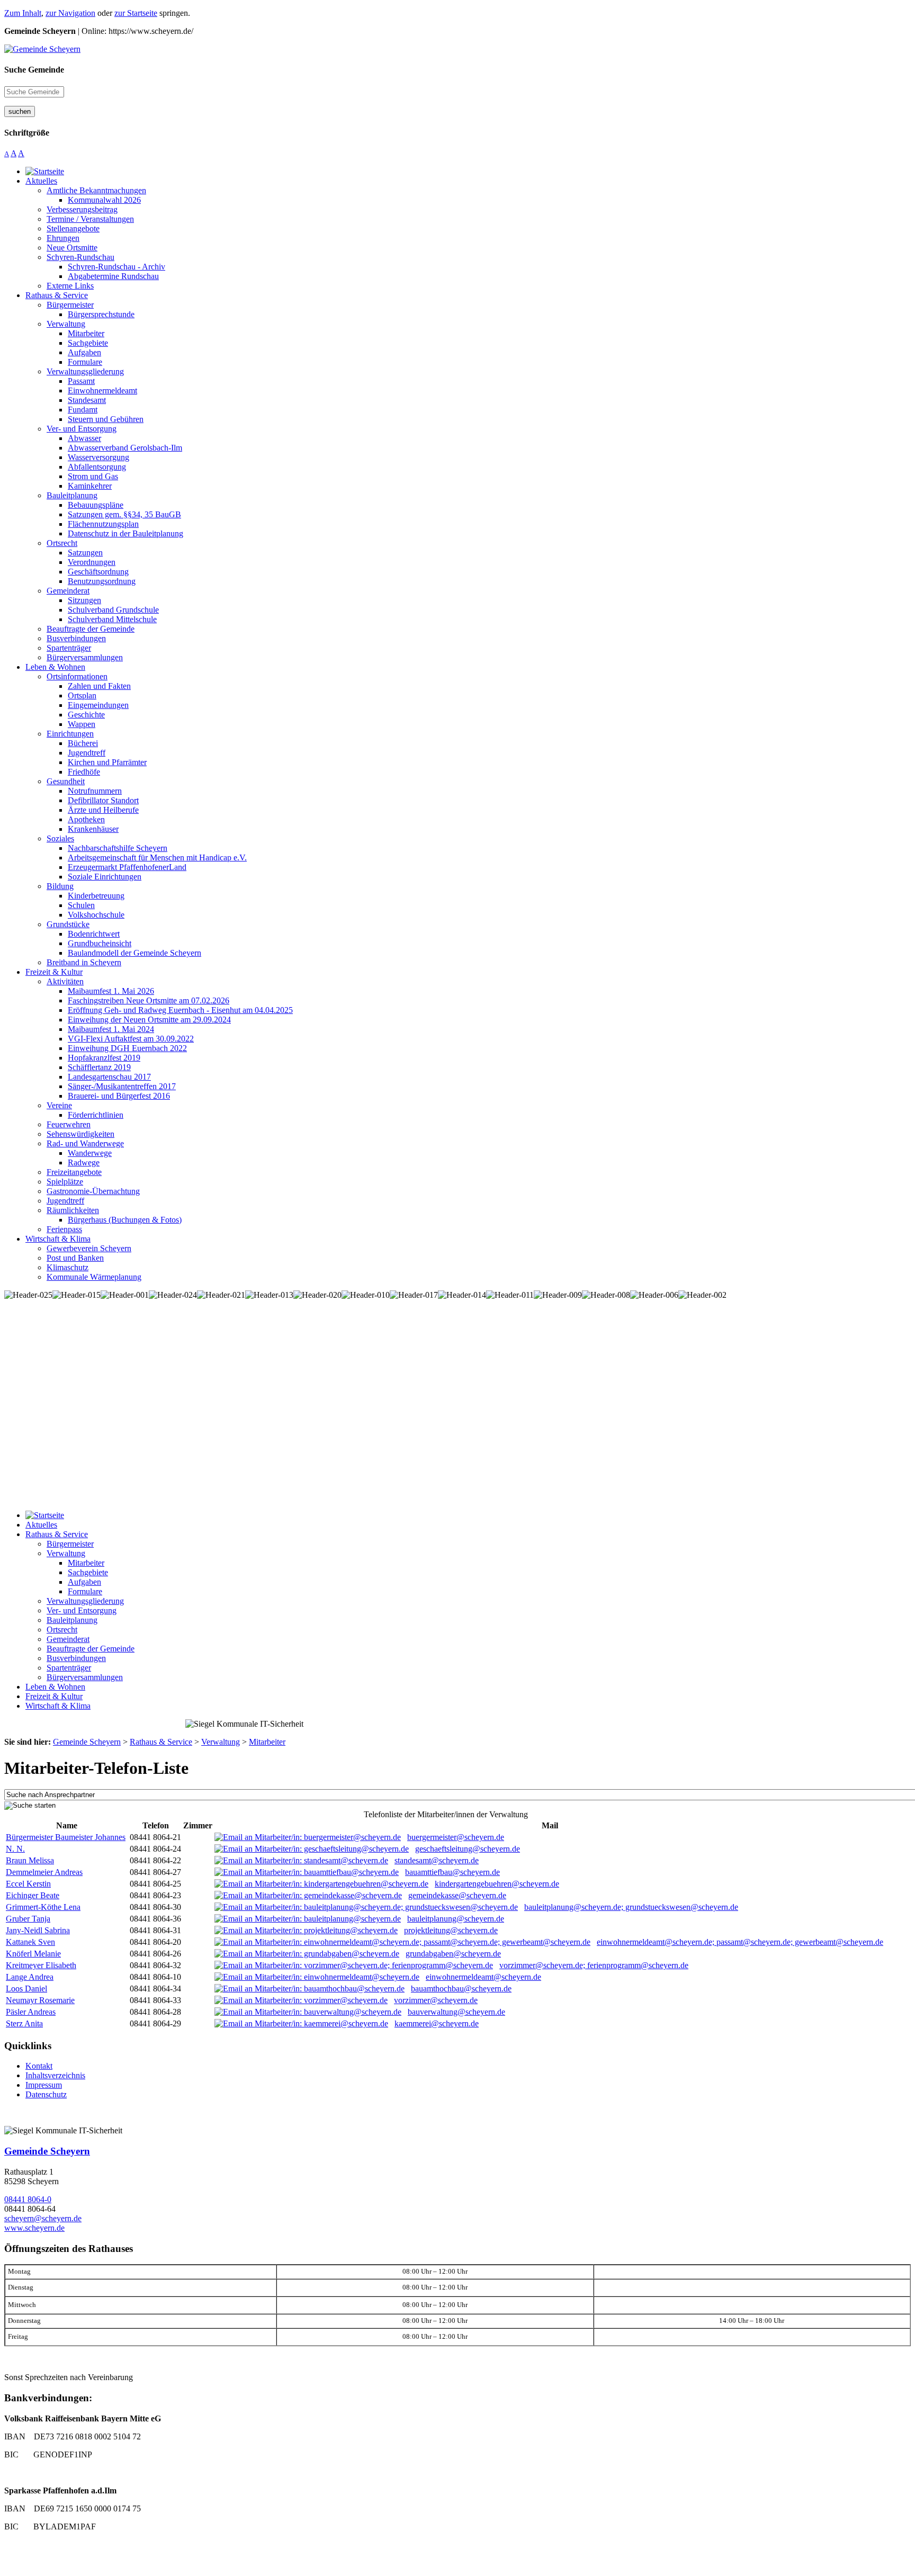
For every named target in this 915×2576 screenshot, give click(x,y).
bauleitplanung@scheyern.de (456, 1919)
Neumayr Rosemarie (40, 2000)
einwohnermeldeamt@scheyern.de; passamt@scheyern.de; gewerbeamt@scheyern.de (740, 1942)
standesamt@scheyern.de (437, 1860)
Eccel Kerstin (28, 1884)
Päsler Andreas (31, 2012)
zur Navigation (70, 13)
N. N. (15, 1849)
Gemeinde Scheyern (47, 2151)
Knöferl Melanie (33, 1954)
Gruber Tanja (28, 1919)
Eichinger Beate (33, 1895)
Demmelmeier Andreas (44, 1872)
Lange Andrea (30, 1977)
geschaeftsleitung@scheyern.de (468, 1849)
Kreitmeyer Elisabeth (41, 1965)
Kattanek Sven (30, 1942)
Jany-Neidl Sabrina (38, 1930)
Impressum (44, 2085)
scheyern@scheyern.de (43, 2218)
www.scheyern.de (34, 2228)
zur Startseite (136, 13)
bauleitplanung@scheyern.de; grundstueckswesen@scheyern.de (631, 1907)
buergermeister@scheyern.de (456, 1837)
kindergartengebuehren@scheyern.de (497, 1884)
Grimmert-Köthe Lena (43, 1907)
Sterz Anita (24, 2023)
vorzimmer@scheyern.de (436, 2000)
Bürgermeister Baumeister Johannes (66, 1837)
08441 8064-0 (28, 2199)
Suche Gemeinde (34, 70)
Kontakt (39, 2066)
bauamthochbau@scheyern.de (461, 1989)
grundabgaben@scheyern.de (453, 1954)
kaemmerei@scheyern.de (437, 2023)
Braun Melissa (30, 1860)
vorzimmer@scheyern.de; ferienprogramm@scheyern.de (594, 1965)
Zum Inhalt (23, 13)
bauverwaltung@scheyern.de (456, 2012)
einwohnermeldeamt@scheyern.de (483, 1977)
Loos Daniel (26, 1989)
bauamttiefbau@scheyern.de (452, 1872)
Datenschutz (46, 2094)
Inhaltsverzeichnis (55, 2075)
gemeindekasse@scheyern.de (457, 1895)
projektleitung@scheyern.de (451, 1930)
